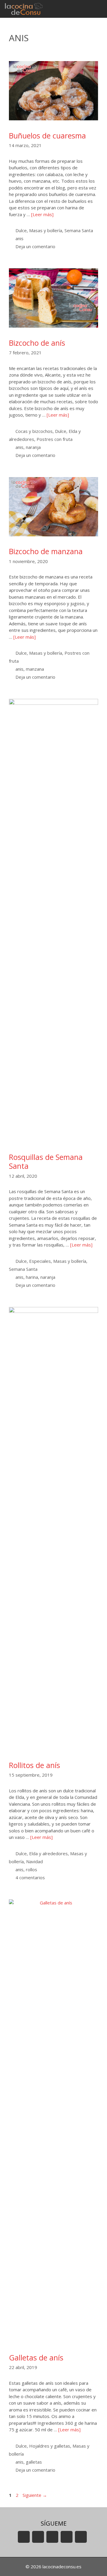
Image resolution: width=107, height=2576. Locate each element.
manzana (35, 669)
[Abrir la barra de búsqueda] (80, 9)
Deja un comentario (35, 246)
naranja (33, 447)
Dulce (21, 230)
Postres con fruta (55, 439)
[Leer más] (42, 214)
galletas (34, 2462)
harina (32, 1277)
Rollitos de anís (34, 1765)
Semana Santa (79, 230)
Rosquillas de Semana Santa (46, 1161)
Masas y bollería (46, 230)
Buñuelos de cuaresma (47, 136)
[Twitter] (52, 2537)
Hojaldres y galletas (50, 2446)
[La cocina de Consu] (25, 9)
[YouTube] (24, 2537)
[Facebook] (38, 2537)
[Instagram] (67, 2537)
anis (19, 238)
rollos (32, 1869)
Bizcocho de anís (37, 343)
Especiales (40, 1261)
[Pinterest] (81, 2537)
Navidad (34, 1861)
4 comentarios (30, 1877)
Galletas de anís (36, 2357)
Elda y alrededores (48, 1853)
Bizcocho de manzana (46, 551)
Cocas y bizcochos (34, 431)
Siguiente (35, 2495)
